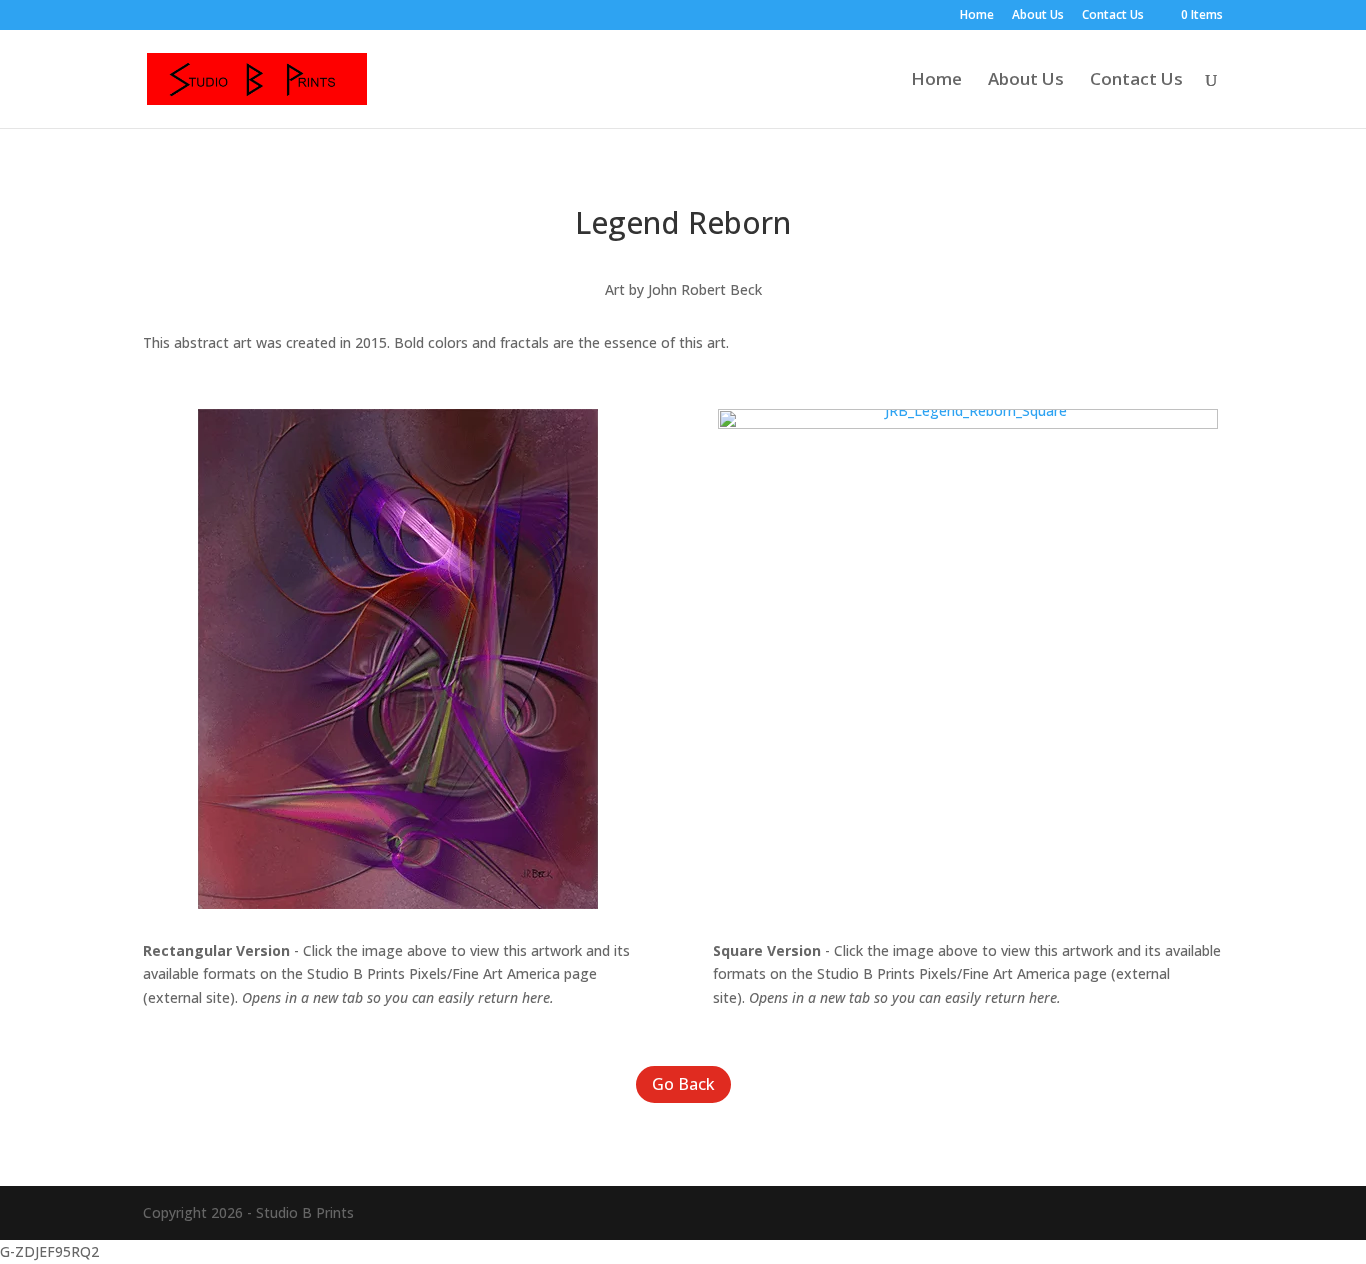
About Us (1038, 16)
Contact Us (1113, 16)
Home (977, 16)
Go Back (683, 1084)
